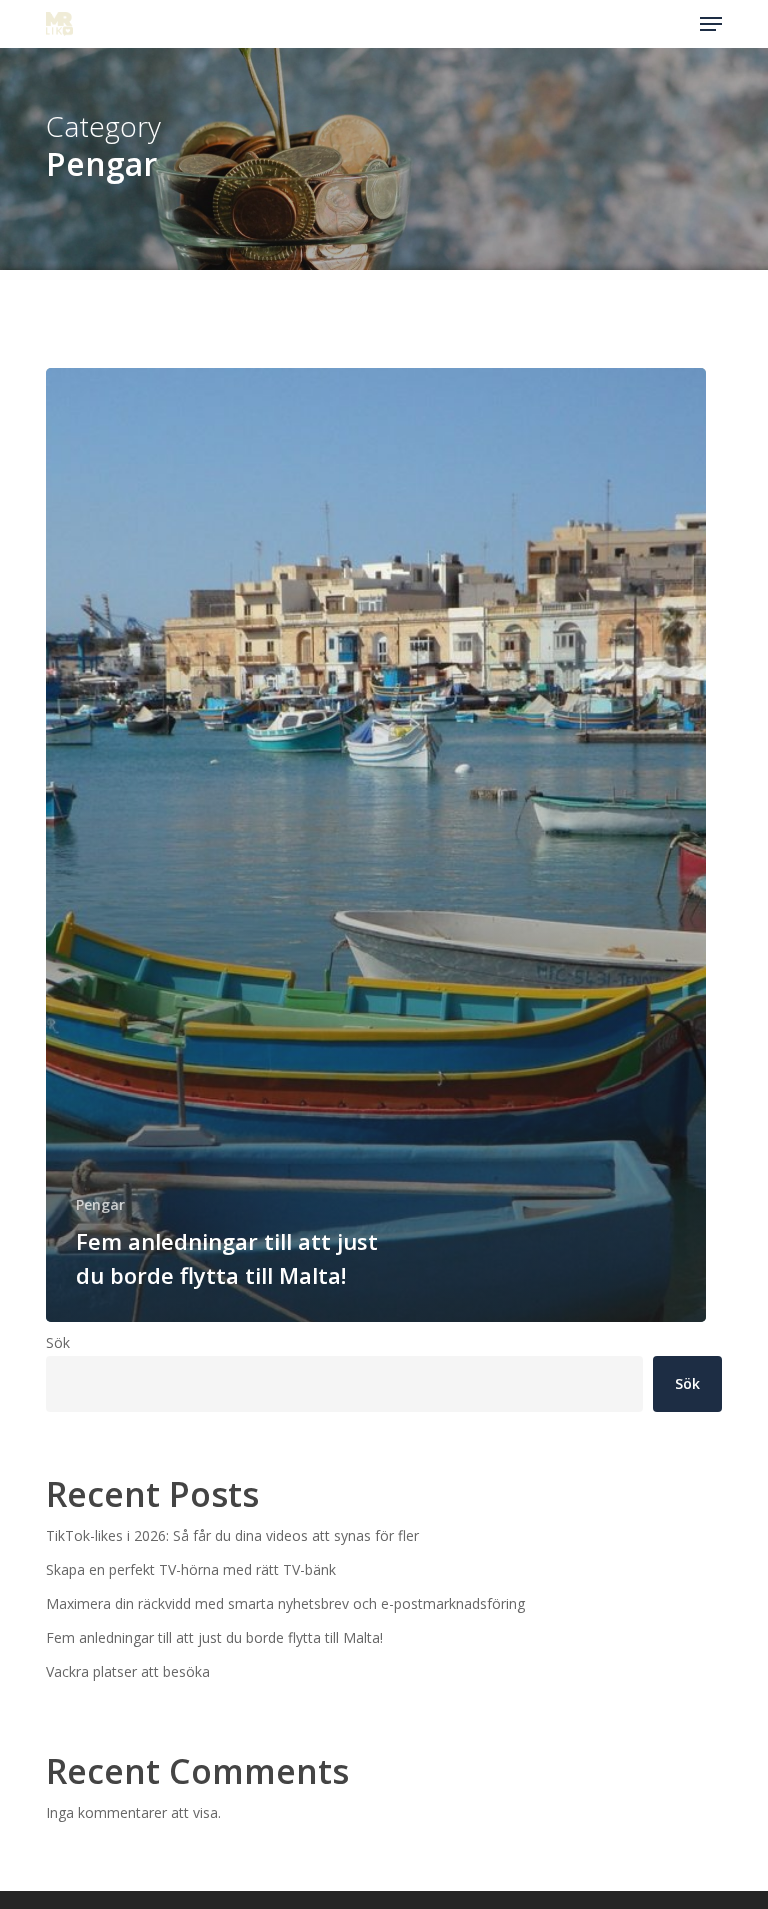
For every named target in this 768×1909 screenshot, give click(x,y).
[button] (711, 24)
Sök (58, 1342)
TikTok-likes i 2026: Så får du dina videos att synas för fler (232, 1535)
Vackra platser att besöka (128, 1671)
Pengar (100, 1204)
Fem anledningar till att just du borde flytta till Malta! (214, 1637)
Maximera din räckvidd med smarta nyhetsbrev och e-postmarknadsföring (285, 1603)
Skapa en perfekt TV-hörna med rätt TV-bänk (191, 1569)
